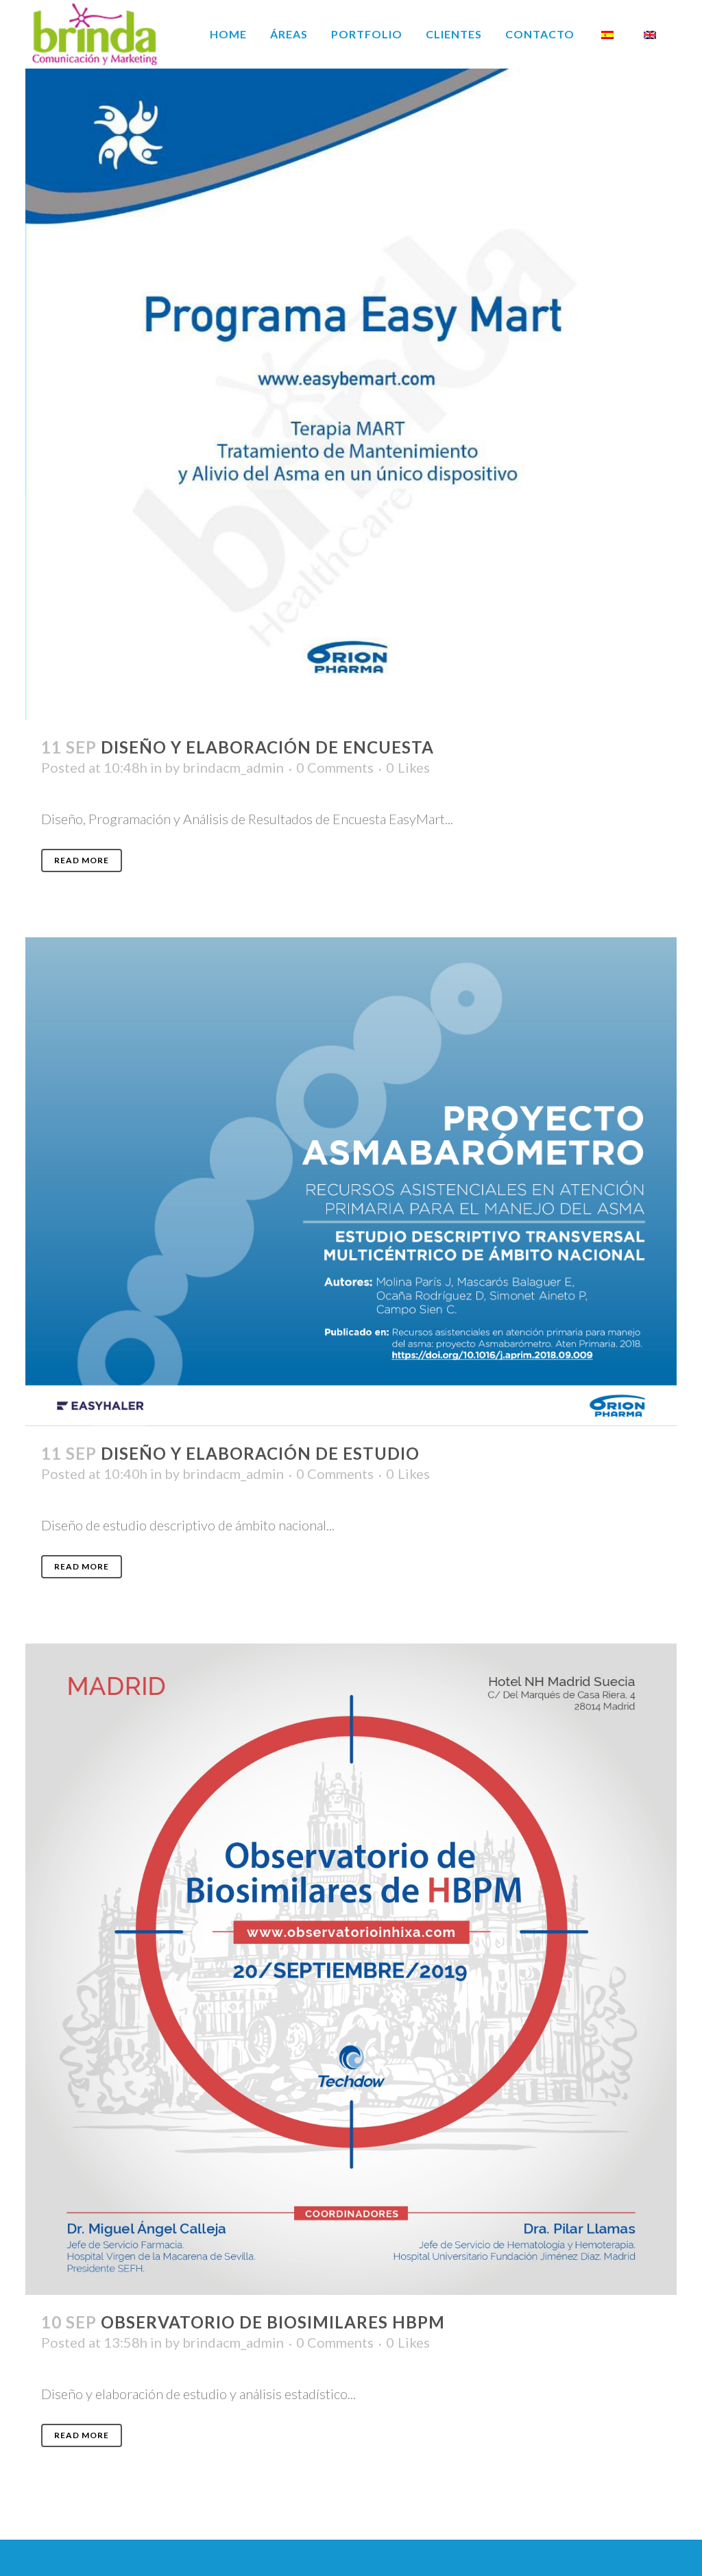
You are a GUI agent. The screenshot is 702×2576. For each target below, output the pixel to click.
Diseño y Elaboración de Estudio (260, 1453)
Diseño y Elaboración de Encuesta (267, 747)
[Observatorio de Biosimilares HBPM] (351, 1969)
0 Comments (335, 767)
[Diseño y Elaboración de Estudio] (351, 1182)
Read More (82, 860)
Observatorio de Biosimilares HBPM (273, 2322)
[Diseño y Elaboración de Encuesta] (351, 394)
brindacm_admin (233, 767)
